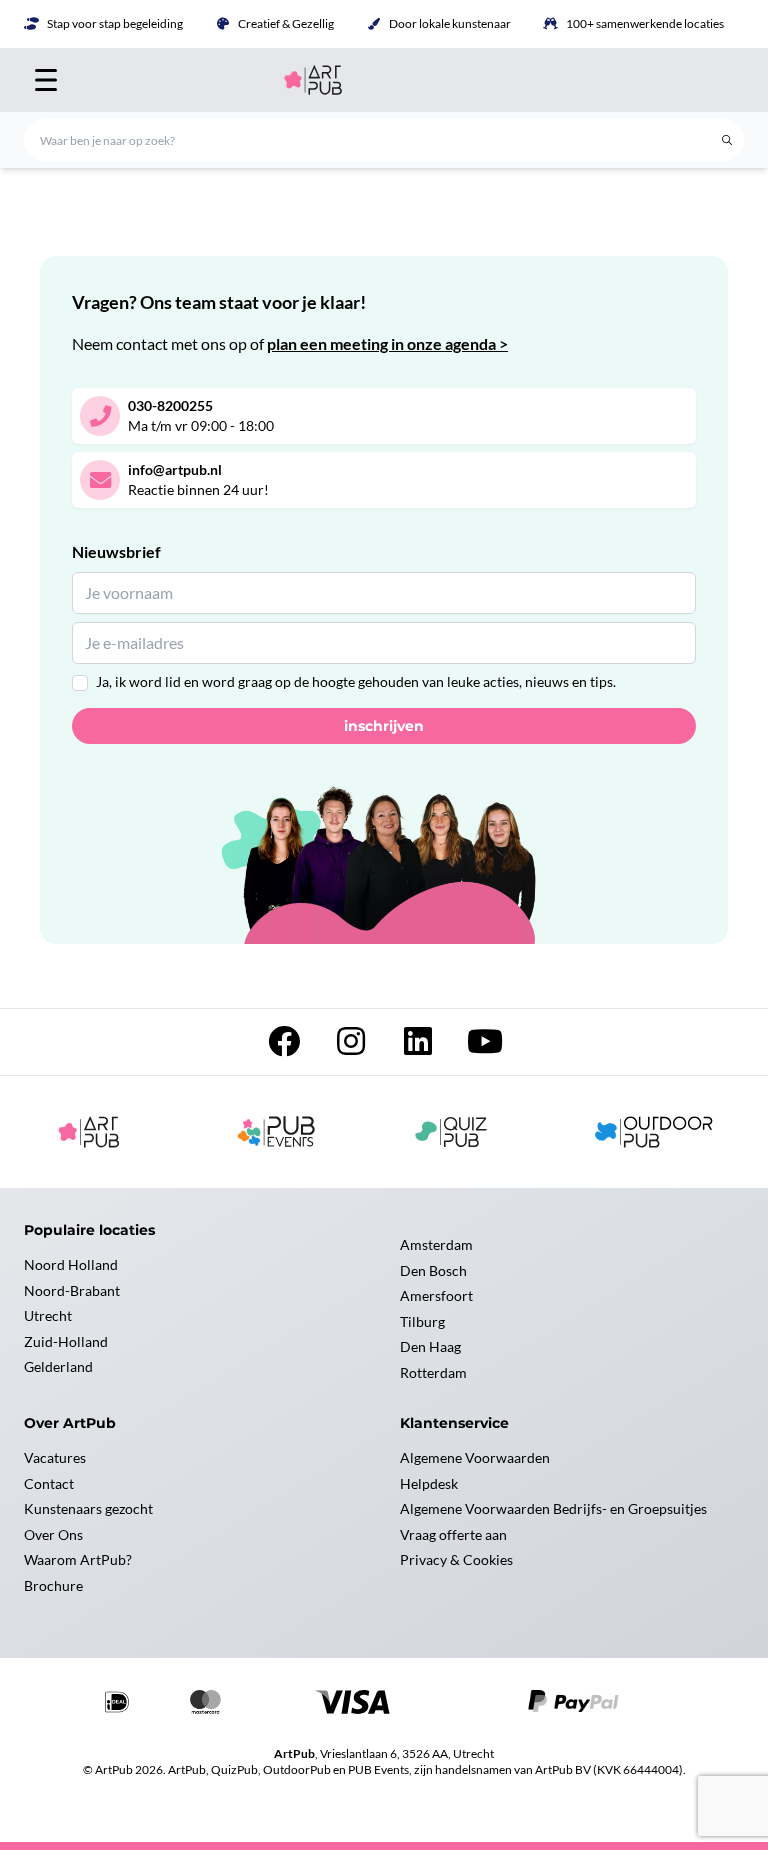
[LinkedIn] (419, 1046)
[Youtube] (485, 1046)
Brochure (53, 1585)
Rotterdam (433, 1372)
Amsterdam (436, 1244)
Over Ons (53, 1534)
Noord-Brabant (72, 1290)
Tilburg (422, 1321)
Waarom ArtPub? (78, 1559)
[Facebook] (285, 1046)
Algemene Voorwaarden (475, 1457)
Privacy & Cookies (456, 1559)
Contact (49, 1483)
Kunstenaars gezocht (88, 1508)
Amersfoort (436, 1295)
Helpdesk (429, 1483)
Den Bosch (433, 1270)
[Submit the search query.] (727, 140)
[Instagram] (352, 1046)
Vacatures (55, 1457)
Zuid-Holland (66, 1341)
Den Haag (430, 1346)
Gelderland (58, 1366)
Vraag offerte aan (453, 1534)
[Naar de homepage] (384, 80)
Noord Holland (71, 1264)
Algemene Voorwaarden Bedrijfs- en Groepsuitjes (553, 1508)
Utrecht (48, 1315)
